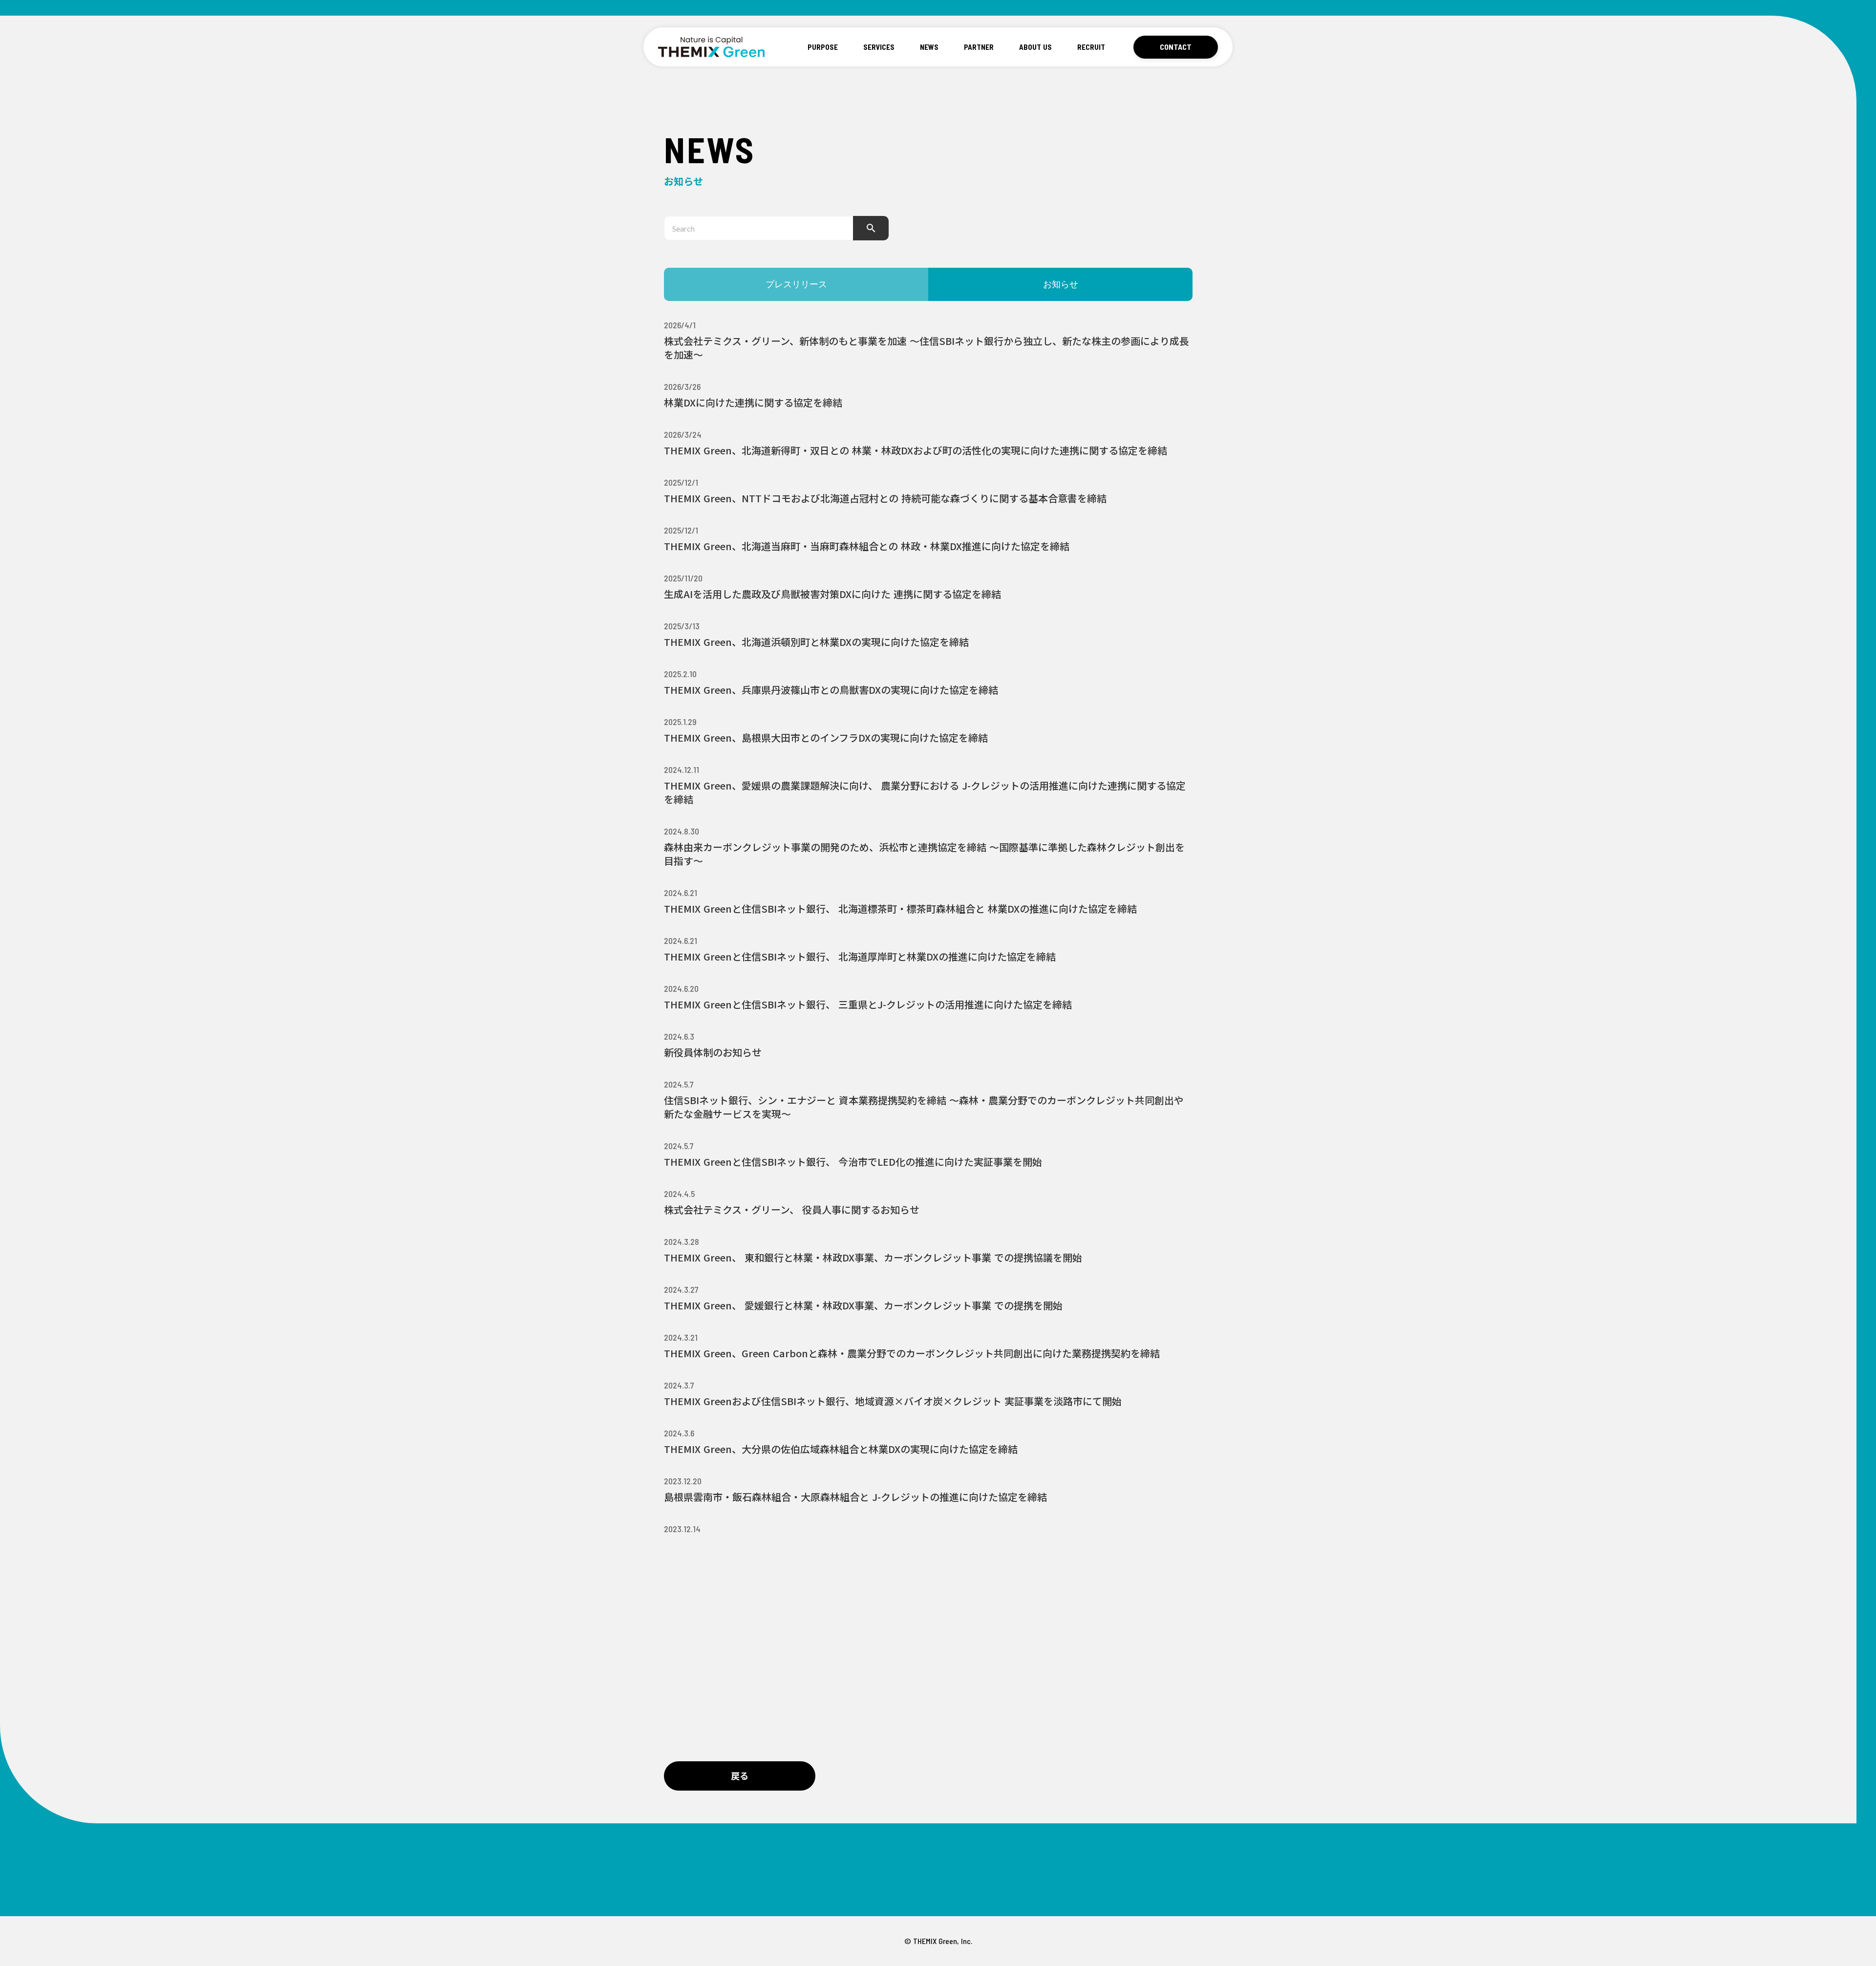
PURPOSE (823, 47)
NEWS (929, 47)
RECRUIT (1091, 47)
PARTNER (979, 47)
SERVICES (879, 47)
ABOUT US (1035, 47)
